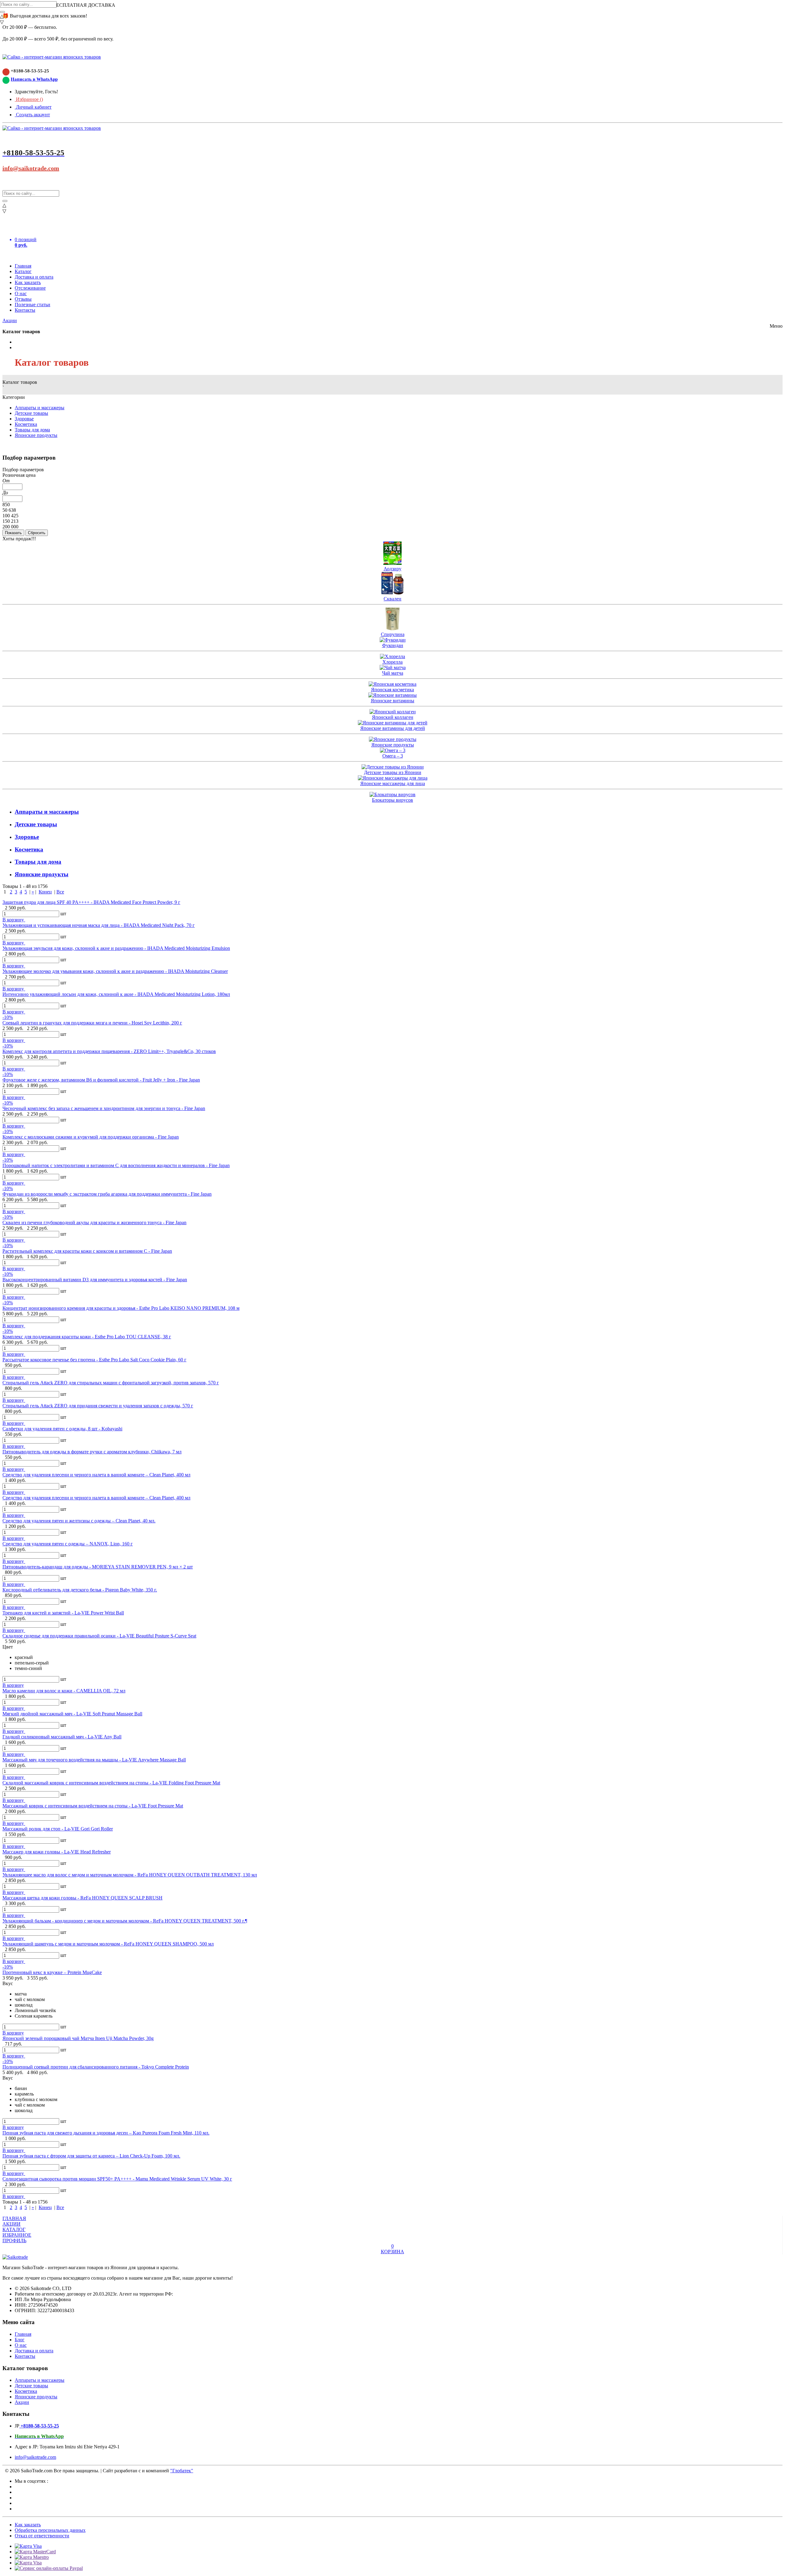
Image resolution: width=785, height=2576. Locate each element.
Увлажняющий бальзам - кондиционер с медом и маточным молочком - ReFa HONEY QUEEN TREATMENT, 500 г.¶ (125, 1921)
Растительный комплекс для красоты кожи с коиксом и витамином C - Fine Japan (87, 1251)
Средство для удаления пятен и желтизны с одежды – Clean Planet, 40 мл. (79, 1521)
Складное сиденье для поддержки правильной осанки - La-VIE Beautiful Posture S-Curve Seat (99, 1636)
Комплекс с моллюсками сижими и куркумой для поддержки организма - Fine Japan (91, 1137)
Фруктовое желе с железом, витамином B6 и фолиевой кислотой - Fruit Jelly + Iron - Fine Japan (101, 1080)
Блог (20, 2340)
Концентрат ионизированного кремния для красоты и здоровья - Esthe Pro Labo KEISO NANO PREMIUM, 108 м (121, 1308)
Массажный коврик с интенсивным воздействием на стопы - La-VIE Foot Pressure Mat (93, 1806)
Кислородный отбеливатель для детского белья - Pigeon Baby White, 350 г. (80, 1590)
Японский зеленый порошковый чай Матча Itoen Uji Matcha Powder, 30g (78, 2038)
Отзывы (23, 299)
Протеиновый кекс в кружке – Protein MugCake (52, 1972)
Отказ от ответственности (42, 2536)
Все (60, 892)
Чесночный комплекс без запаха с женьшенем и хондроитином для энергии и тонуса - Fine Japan (104, 1108)
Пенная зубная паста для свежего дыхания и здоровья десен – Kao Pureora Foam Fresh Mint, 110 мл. (106, 2133)
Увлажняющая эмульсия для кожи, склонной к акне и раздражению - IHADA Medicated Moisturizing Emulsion (116, 948)
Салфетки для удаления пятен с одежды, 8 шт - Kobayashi (62, 1429)
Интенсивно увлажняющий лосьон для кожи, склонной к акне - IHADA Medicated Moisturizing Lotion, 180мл (116, 994)
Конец (45, 892)
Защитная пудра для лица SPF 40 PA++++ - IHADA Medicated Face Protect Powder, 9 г (91, 902)
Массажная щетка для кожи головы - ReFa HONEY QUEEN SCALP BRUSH (82, 1898)
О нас (21, 293)
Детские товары (31, 413)
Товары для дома (32, 430)
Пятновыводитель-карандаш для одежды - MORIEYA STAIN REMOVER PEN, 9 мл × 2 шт (98, 1567)
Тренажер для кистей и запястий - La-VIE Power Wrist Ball (63, 1613)
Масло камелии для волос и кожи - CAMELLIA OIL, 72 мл (64, 1691)
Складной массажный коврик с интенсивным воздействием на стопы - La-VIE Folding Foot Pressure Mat (111, 1783)
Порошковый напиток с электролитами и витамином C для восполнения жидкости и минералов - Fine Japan (116, 1165)
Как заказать (28, 282)
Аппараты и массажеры (40, 408)
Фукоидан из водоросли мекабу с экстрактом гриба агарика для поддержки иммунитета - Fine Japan (107, 1194)
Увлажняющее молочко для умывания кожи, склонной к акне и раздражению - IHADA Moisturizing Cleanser (115, 971)
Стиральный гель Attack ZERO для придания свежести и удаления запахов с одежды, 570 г (98, 1406)
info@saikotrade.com (31, 168)
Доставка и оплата (34, 277)
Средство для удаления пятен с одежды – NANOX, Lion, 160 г (68, 1544)
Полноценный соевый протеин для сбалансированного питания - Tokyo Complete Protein (96, 2067)
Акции (10, 320)
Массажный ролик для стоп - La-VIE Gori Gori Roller (58, 1829)
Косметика (26, 424)
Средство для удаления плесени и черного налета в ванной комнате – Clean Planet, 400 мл (96, 1475)
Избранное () (29, 99)
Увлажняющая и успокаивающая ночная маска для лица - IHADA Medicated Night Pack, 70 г (99, 925)
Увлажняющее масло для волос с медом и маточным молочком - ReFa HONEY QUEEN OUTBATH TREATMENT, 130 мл (130, 1875)
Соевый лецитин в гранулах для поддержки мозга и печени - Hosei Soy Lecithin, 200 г (92, 1023)
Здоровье (24, 419)
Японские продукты (36, 435)
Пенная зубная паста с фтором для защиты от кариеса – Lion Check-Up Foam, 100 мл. (91, 2156)
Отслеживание (30, 288)
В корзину (14, 920)
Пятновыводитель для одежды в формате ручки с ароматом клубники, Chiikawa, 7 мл (92, 1452)
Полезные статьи (33, 305)
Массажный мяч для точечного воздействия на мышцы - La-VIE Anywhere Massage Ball (94, 1760)
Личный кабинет (33, 107)
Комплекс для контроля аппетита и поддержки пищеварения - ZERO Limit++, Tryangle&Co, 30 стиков (109, 1051)
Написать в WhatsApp (34, 79)
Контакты (25, 310)
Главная (23, 266)
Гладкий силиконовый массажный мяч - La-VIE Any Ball (62, 1737)
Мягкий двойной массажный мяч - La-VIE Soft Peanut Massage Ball (72, 1714)
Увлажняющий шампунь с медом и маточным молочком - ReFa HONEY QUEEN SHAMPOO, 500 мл (108, 1944)
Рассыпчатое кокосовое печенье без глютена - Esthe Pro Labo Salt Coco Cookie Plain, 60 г (94, 1360)
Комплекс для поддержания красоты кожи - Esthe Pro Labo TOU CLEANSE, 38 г (87, 1337)
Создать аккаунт (32, 115)
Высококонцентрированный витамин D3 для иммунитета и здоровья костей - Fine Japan (95, 1280)
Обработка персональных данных (50, 2530)
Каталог (23, 271)
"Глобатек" (182, 2471)
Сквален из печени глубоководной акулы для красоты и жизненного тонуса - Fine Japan (94, 1222)
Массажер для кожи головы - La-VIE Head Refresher (57, 1852)
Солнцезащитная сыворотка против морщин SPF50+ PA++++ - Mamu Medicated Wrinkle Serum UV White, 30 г (117, 2179)
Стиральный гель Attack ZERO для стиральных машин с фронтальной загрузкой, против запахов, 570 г (111, 1383)
